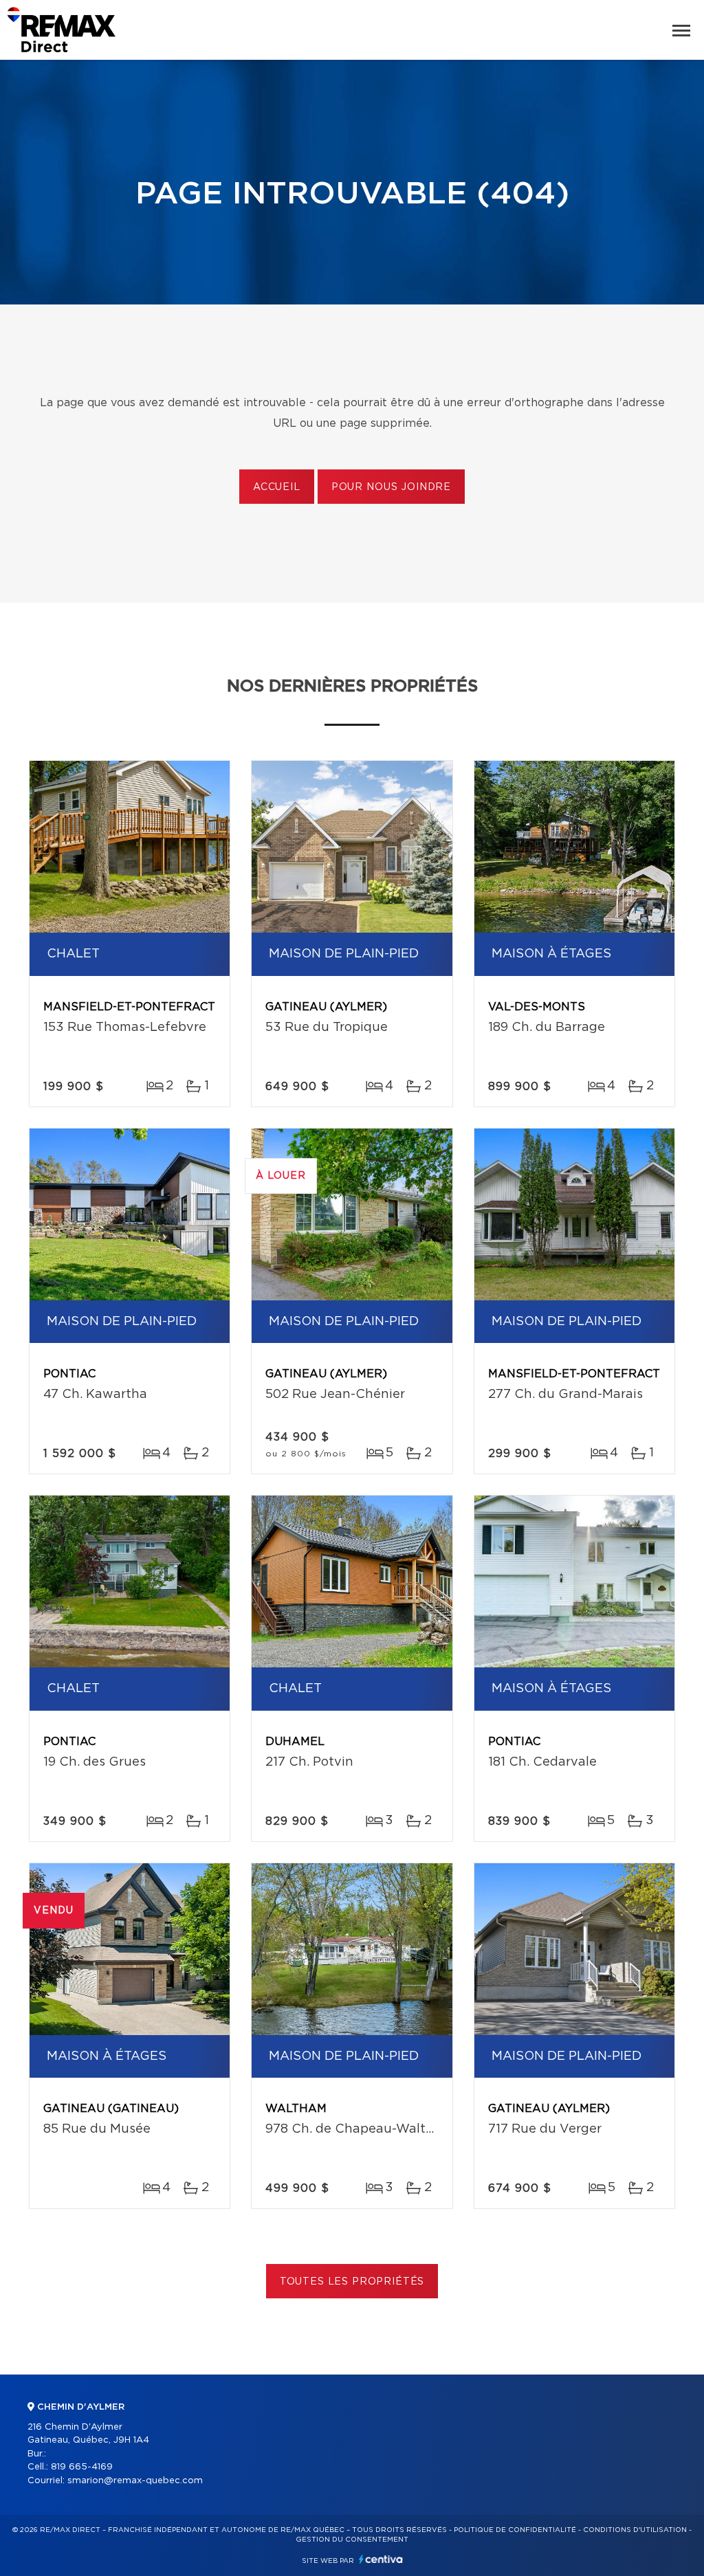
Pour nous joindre (391, 487)
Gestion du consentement (352, 2540)
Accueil (277, 487)
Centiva (381, 2559)
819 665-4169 (82, 2467)
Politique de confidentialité (515, 2530)
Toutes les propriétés (352, 2282)
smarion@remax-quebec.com (135, 2481)
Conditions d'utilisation (635, 2530)
